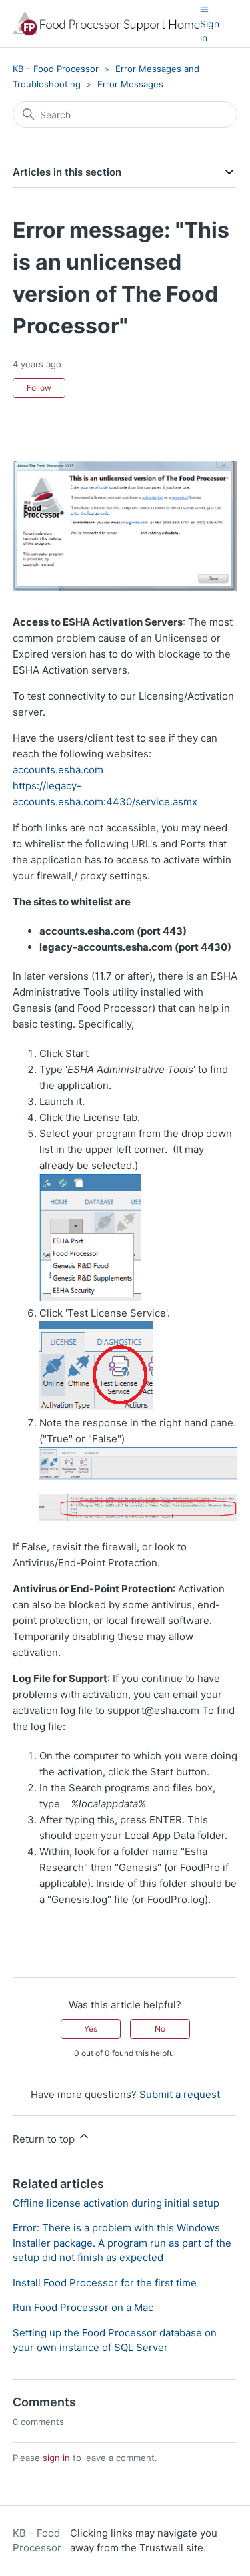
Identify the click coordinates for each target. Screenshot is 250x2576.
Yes (91, 2029)
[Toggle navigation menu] (204, 9)
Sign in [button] (210, 31)
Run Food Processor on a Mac (83, 2307)
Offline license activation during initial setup (116, 2203)
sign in (56, 2458)
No (160, 2029)
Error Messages (130, 84)
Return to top (45, 2139)
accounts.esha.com (58, 770)
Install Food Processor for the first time (105, 2283)
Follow (39, 388)
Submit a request (180, 2094)
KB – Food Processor (56, 69)
